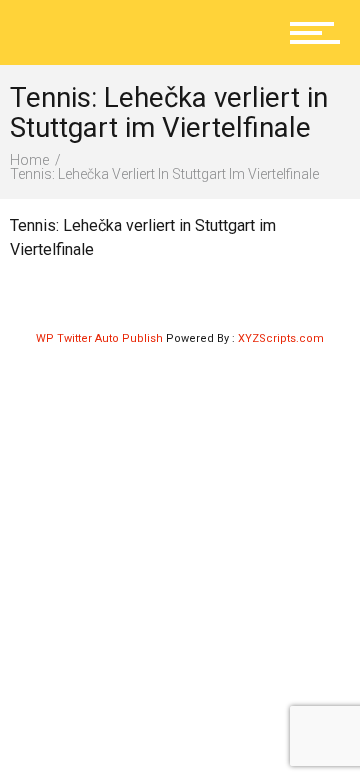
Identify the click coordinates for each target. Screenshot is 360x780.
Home (29, 160)
